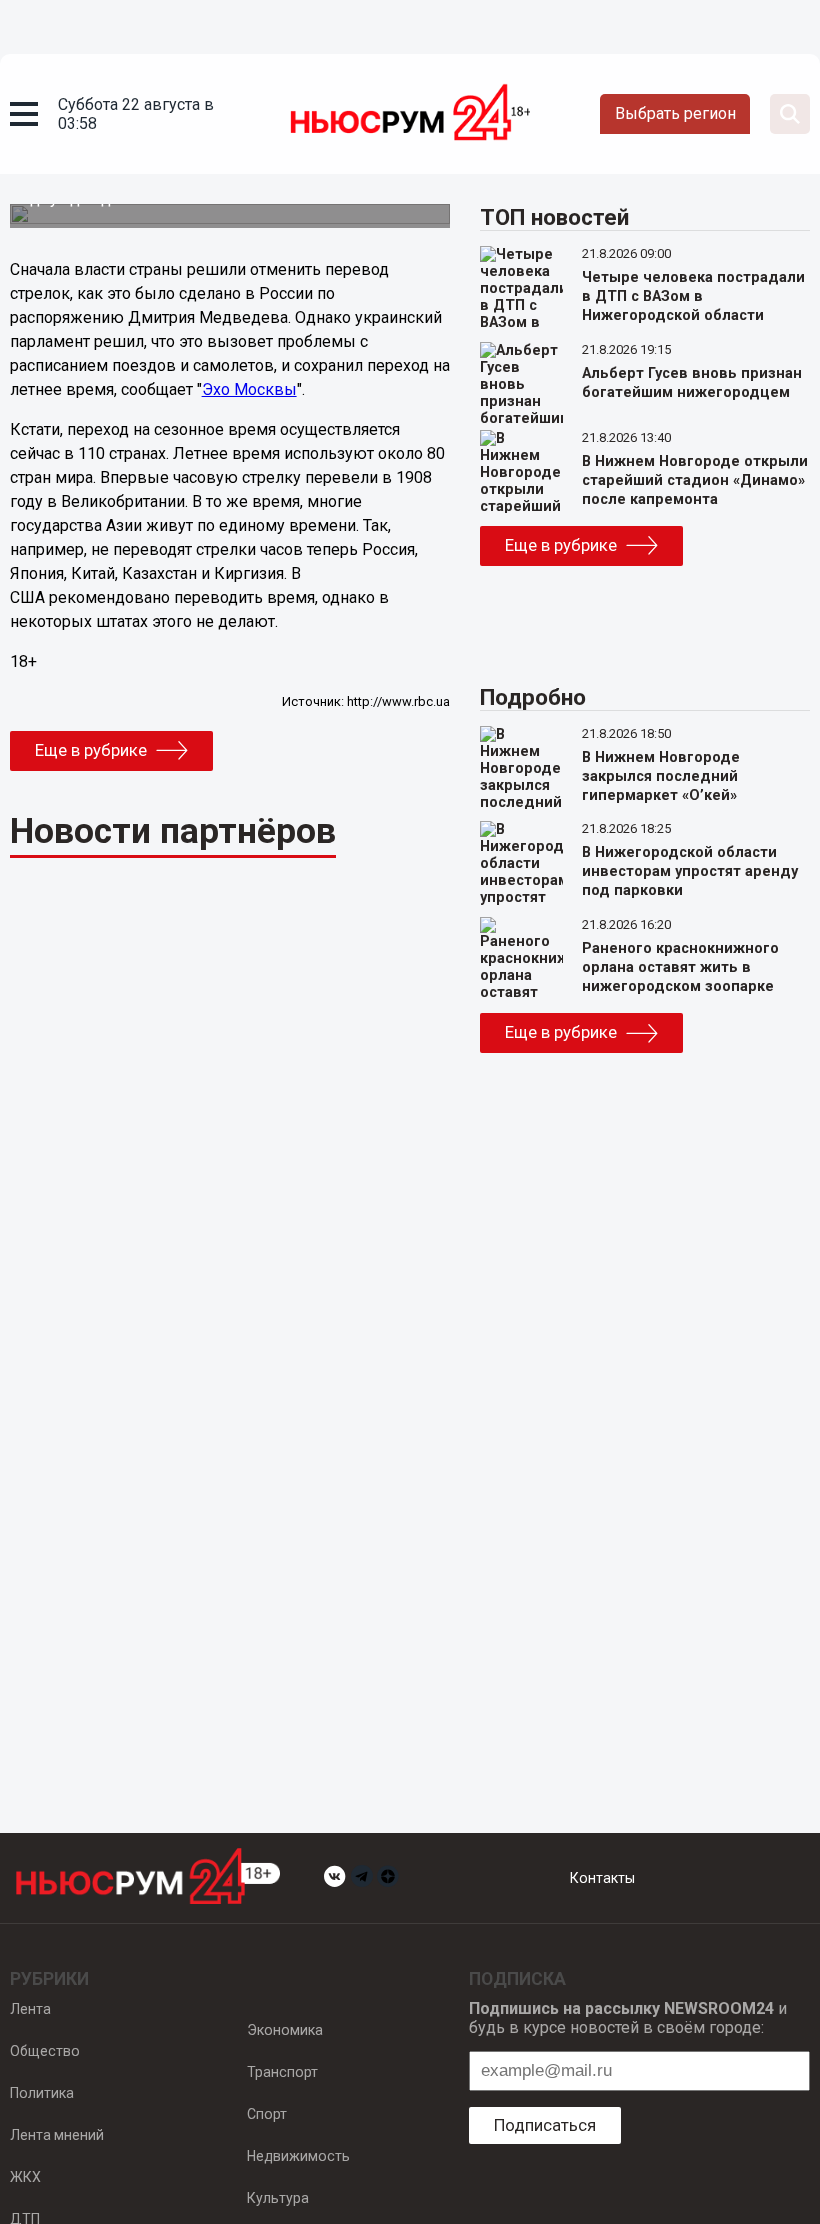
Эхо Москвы (249, 389)
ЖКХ (25, 2177)
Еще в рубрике (91, 750)
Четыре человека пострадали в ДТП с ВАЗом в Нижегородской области (693, 296)
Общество (45, 2051)
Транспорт (282, 2072)
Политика (42, 2093)
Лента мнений (57, 2135)
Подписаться (545, 2125)
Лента (30, 2009)
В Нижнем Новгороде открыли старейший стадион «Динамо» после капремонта (695, 480)
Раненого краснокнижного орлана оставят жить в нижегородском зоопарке (680, 967)
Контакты (602, 1878)
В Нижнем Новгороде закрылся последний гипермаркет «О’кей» (661, 776)
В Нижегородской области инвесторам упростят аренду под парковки (690, 871)
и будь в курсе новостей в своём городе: (628, 2018)
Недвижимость (298, 2156)
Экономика (285, 2030)
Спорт (267, 2114)
